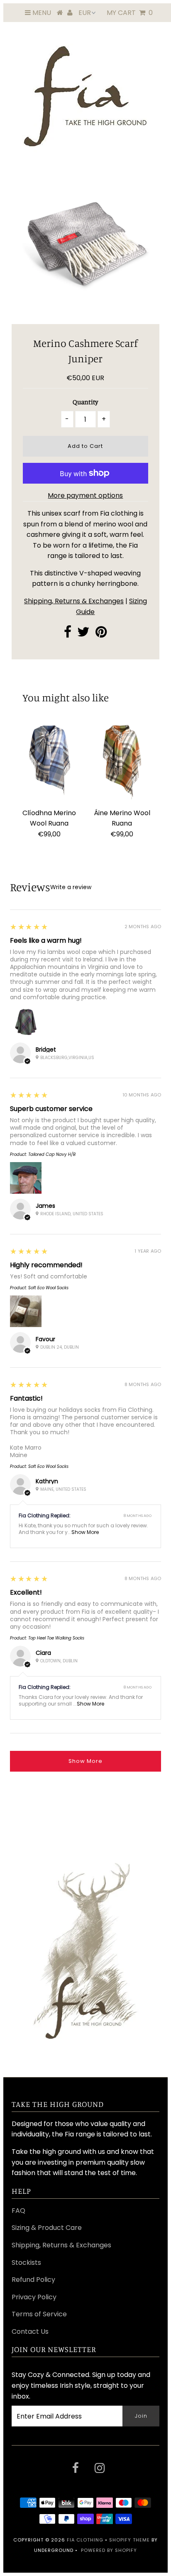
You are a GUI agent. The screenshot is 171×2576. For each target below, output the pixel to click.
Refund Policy (33, 2280)
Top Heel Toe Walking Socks (56, 1638)
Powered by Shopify (109, 2550)
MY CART (130, 13)
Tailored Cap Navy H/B (52, 1154)
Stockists (26, 2263)
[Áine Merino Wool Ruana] (122, 762)
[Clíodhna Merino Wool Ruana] (49, 762)
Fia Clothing (85, 2540)
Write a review (71, 887)
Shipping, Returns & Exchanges (74, 601)
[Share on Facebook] (68, 634)
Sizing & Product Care (47, 2228)
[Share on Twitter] (83, 634)
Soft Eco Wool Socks (48, 1288)
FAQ (18, 2211)
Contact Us (30, 2331)
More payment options (85, 495)
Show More (85, 1532)
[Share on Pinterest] (101, 634)
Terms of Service (39, 2314)
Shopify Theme (129, 2540)
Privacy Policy (34, 2297)
